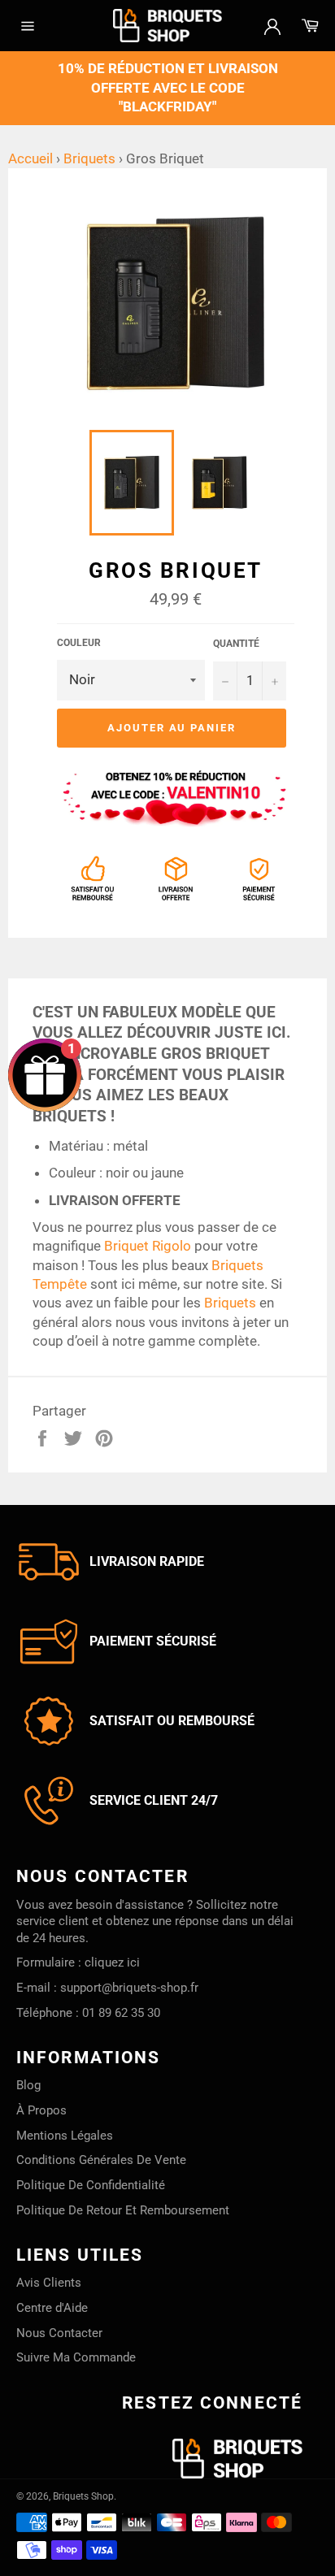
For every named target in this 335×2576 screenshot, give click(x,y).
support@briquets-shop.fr (129, 1988)
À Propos (41, 2110)
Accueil (30, 158)
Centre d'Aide (52, 2308)
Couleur (79, 643)
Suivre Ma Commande (76, 2357)
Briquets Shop (83, 2496)
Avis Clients (49, 2283)
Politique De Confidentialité (91, 2185)
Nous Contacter (59, 2333)
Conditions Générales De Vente (101, 2160)
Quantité (236, 644)
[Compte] (272, 25)
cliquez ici (112, 1962)
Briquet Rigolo (148, 1246)
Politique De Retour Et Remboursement (123, 2210)
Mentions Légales (65, 2136)
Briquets (89, 158)
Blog (28, 2085)
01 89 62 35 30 (121, 2013)
